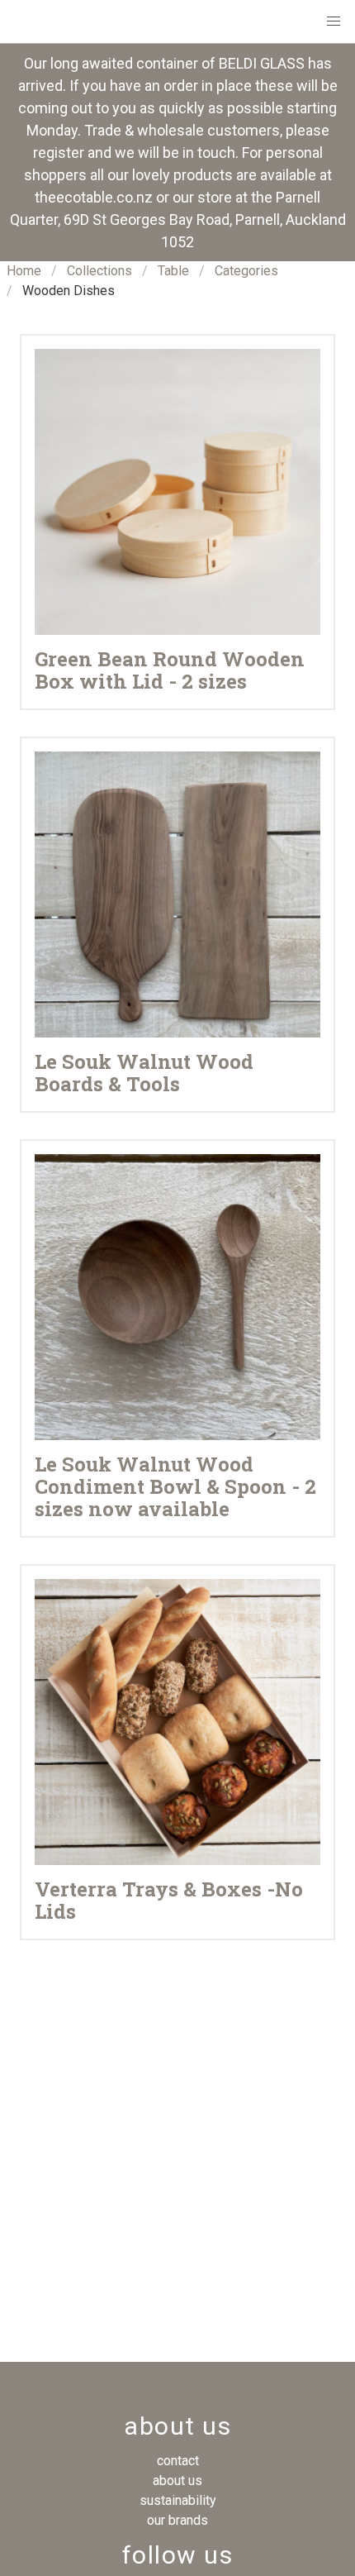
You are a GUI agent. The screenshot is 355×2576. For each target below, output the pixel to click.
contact (178, 2461)
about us (177, 2481)
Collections (99, 271)
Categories (246, 271)
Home (24, 271)
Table (173, 271)
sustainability (178, 2500)
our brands (177, 2520)
